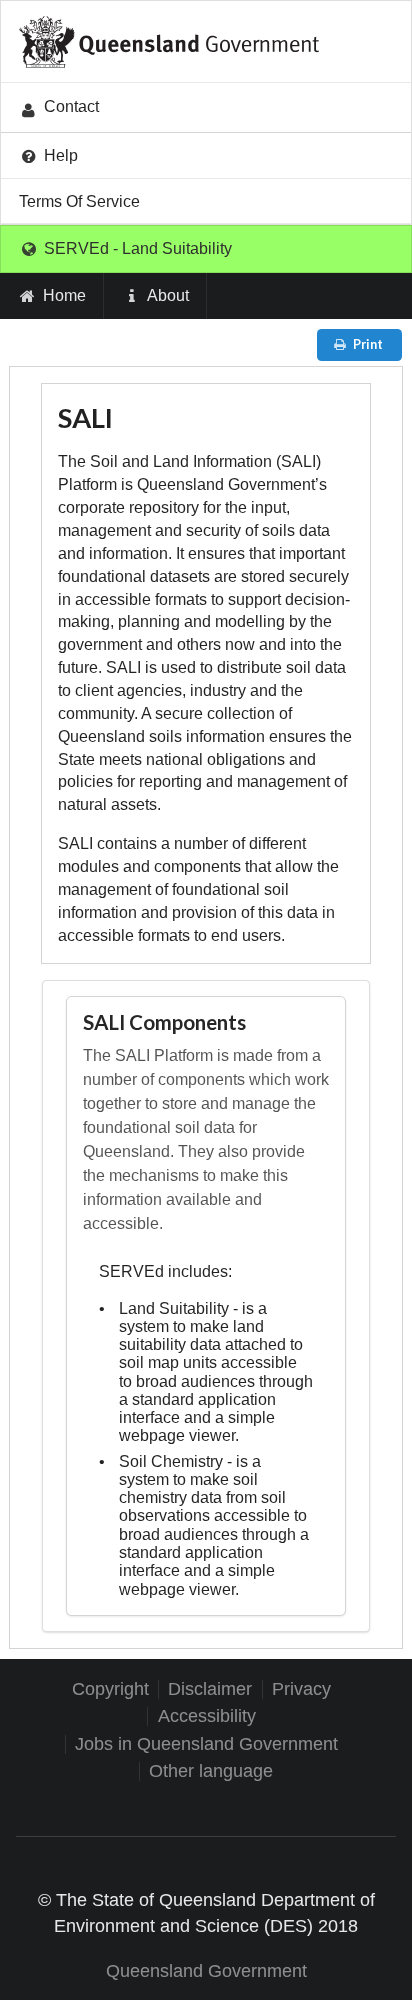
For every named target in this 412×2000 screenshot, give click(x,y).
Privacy (301, 1689)
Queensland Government (206, 1970)
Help (61, 155)
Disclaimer (210, 1689)
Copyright (110, 1689)
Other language (211, 1771)
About (168, 295)
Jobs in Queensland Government (206, 1744)
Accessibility (207, 1716)
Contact (71, 106)
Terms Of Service (79, 201)
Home (64, 295)
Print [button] (368, 344)
